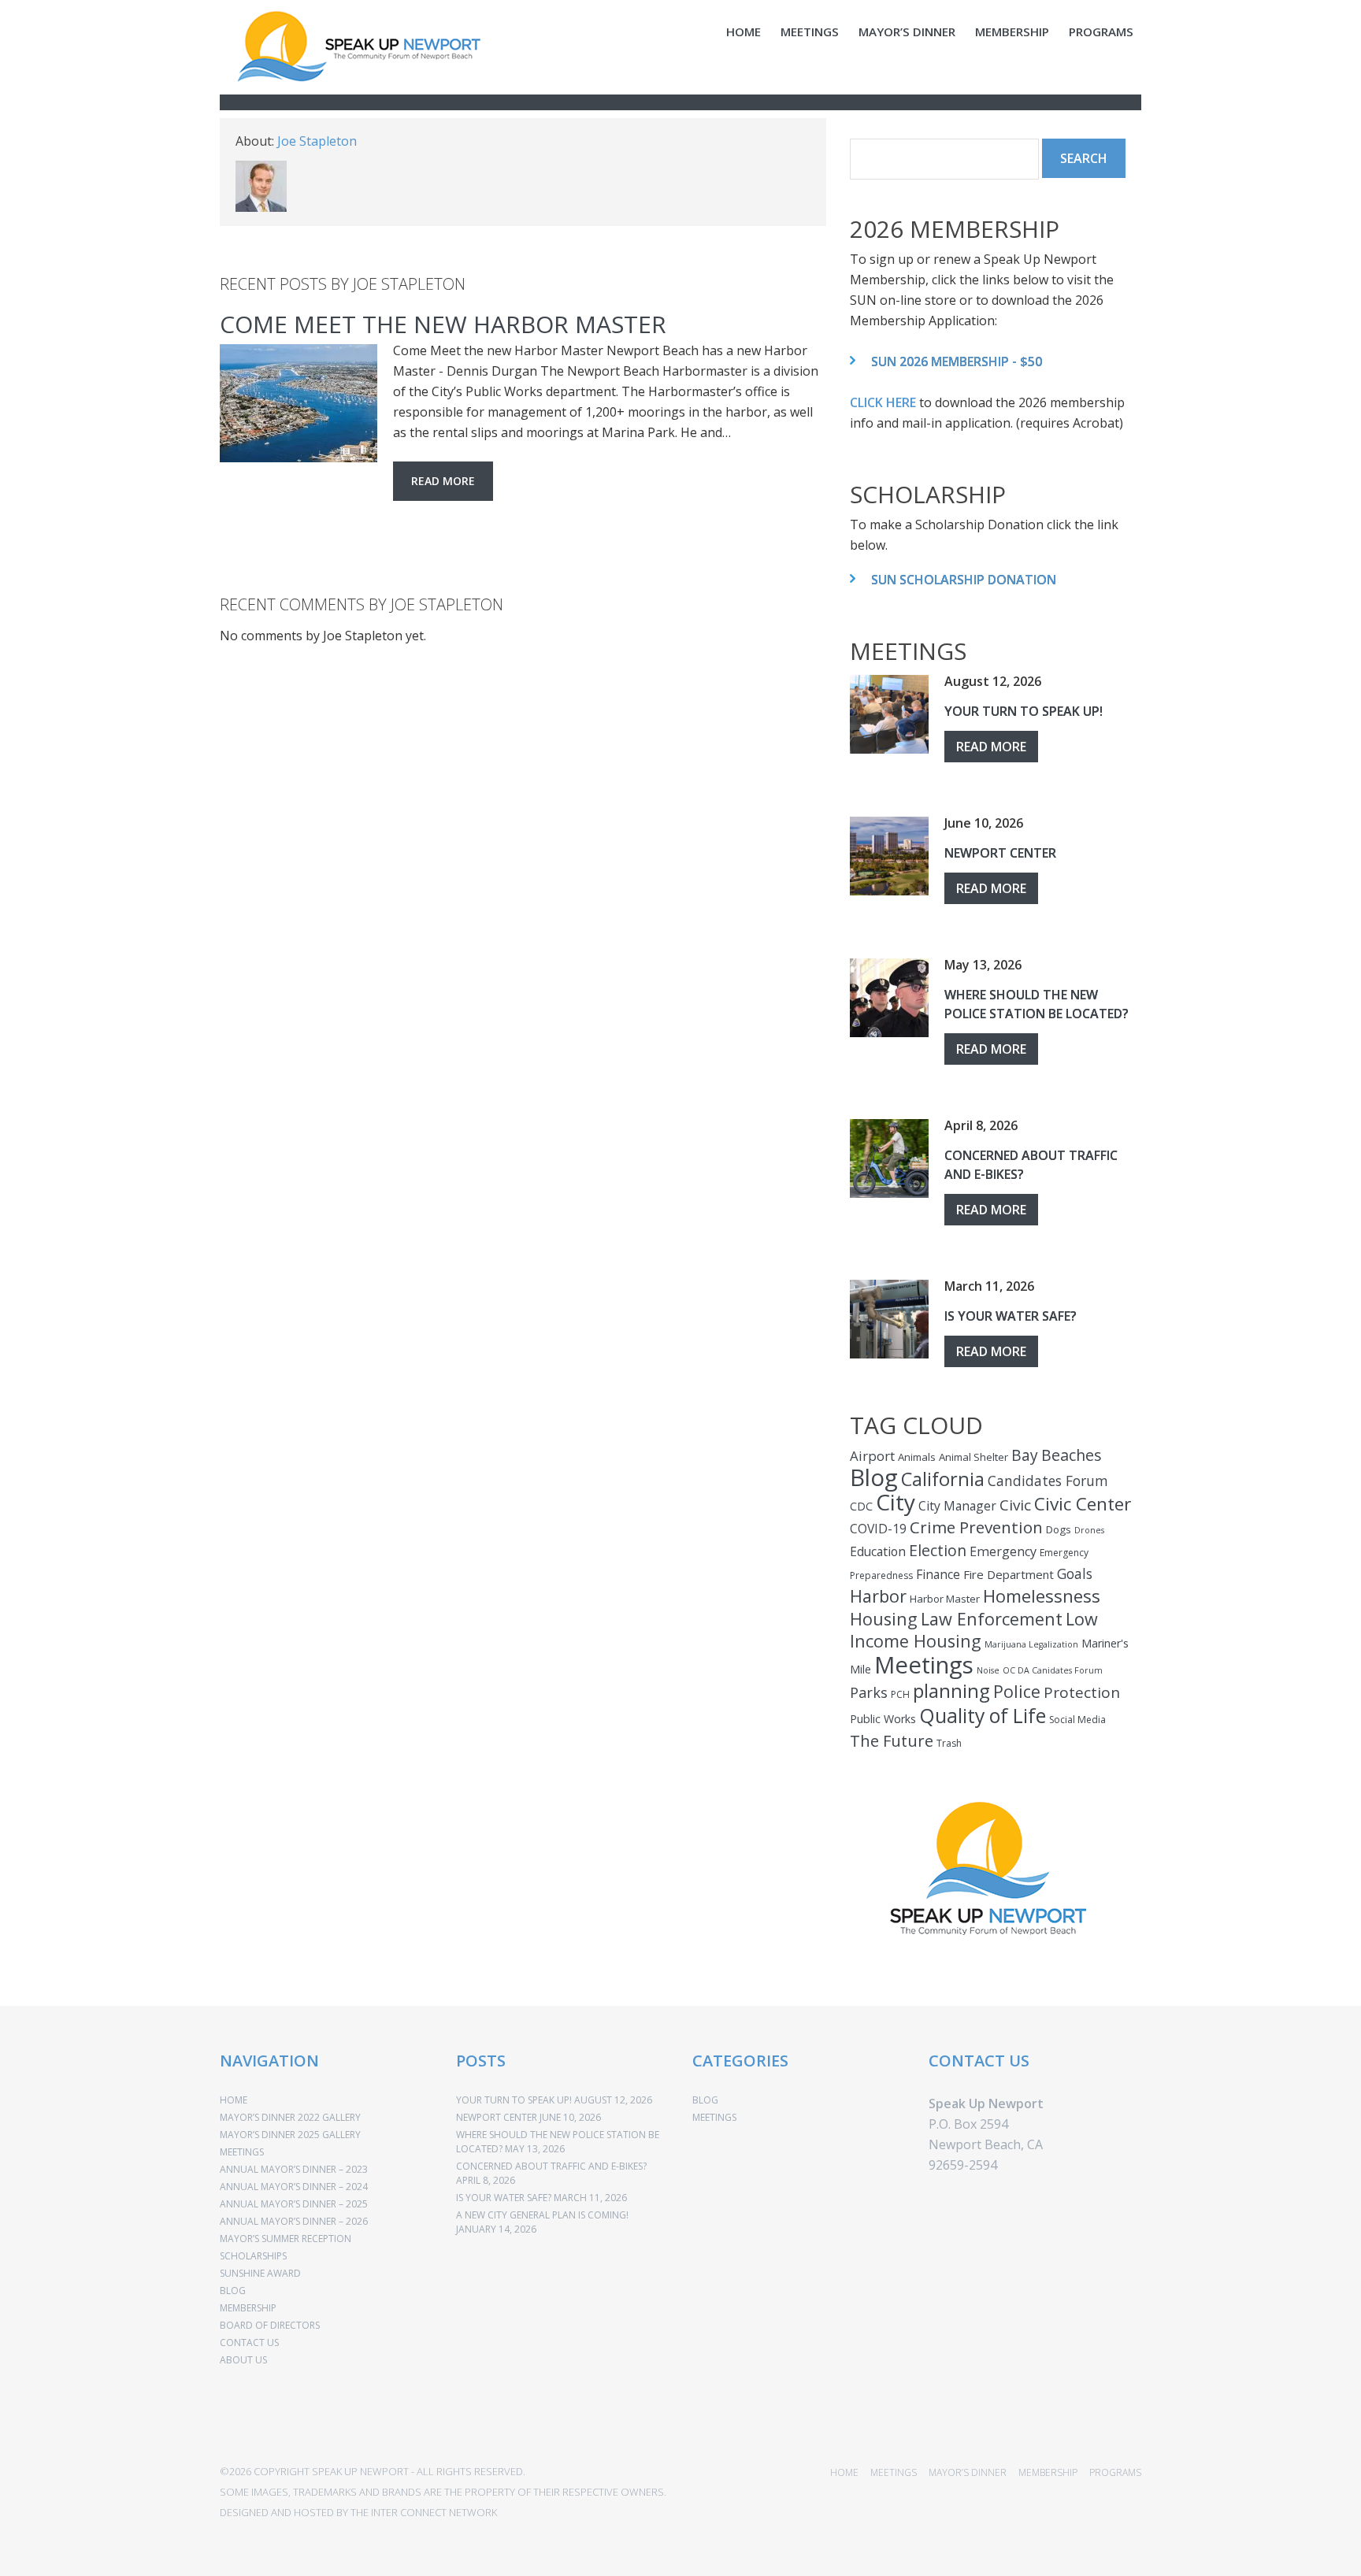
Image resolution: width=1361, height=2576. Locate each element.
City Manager (957, 1506)
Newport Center (1000, 853)
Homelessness (1042, 1596)
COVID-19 (878, 1529)
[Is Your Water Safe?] (889, 1319)
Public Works (883, 1719)
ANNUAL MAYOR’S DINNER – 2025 (294, 2204)
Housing (884, 1619)
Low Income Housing (974, 1630)
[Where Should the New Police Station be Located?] (889, 998)
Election (938, 1550)
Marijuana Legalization (1031, 1644)
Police (1017, 1691)
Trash (949, 1743)
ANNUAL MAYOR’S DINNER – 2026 (294, 2221)
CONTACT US (249, 2342)
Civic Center (1083, 1504)
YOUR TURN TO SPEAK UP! (1024, 711)
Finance (938, 1574)
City (896, 1502)
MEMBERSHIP (1012, 32)
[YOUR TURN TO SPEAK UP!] (889, 714)
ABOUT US (243, 2360)
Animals (917, 1457)
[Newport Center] (889, 856)
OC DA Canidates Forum (1053, 1670)
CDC (861, 1506)
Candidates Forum (1048, 1481)
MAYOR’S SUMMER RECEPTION (286, 2239)
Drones (1089, 1530)
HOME (744, 32)
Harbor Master (945, 1599)
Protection (1082, 1692)
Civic (1015, 1505)
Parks (869, 1692)
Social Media (1077, 1720)
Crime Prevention (976, 1527)
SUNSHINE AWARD (260, 2273)
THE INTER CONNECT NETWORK (424, 2512)
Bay (1025, 1455)
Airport (872, 1456)
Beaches (1072, 1455)
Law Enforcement (992, 1619)
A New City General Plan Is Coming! (542, 2215)
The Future (892, 1740)
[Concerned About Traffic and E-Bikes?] (889, 1158)
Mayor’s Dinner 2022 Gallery (290, 2117)
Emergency (1003, 1551)
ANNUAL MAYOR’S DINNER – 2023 (294, 2169)
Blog (874, 1477)
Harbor (878, 1596)
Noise (988, 1670)
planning (951, 1690)
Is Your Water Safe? (1011, 1316)
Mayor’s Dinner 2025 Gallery (290, 2135)
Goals (1075, 1573)
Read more (443, 481)
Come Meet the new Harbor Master (443, 324)
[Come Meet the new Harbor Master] (299, 403)
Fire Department (1009, 1574)
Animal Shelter (973, 1457)
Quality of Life (983, 1715)
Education (878, 1551)
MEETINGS (810, 32)
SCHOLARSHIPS (253, 2256)
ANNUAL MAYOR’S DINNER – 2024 (294, 2187)
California (943, 1479)
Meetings (924, 1665)
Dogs (1059, 1529)
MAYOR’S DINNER (907, 32)
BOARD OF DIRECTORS (270, 2325)
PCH (900, 1694)
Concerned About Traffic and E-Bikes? (551, 2166)
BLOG (233, 2291)
